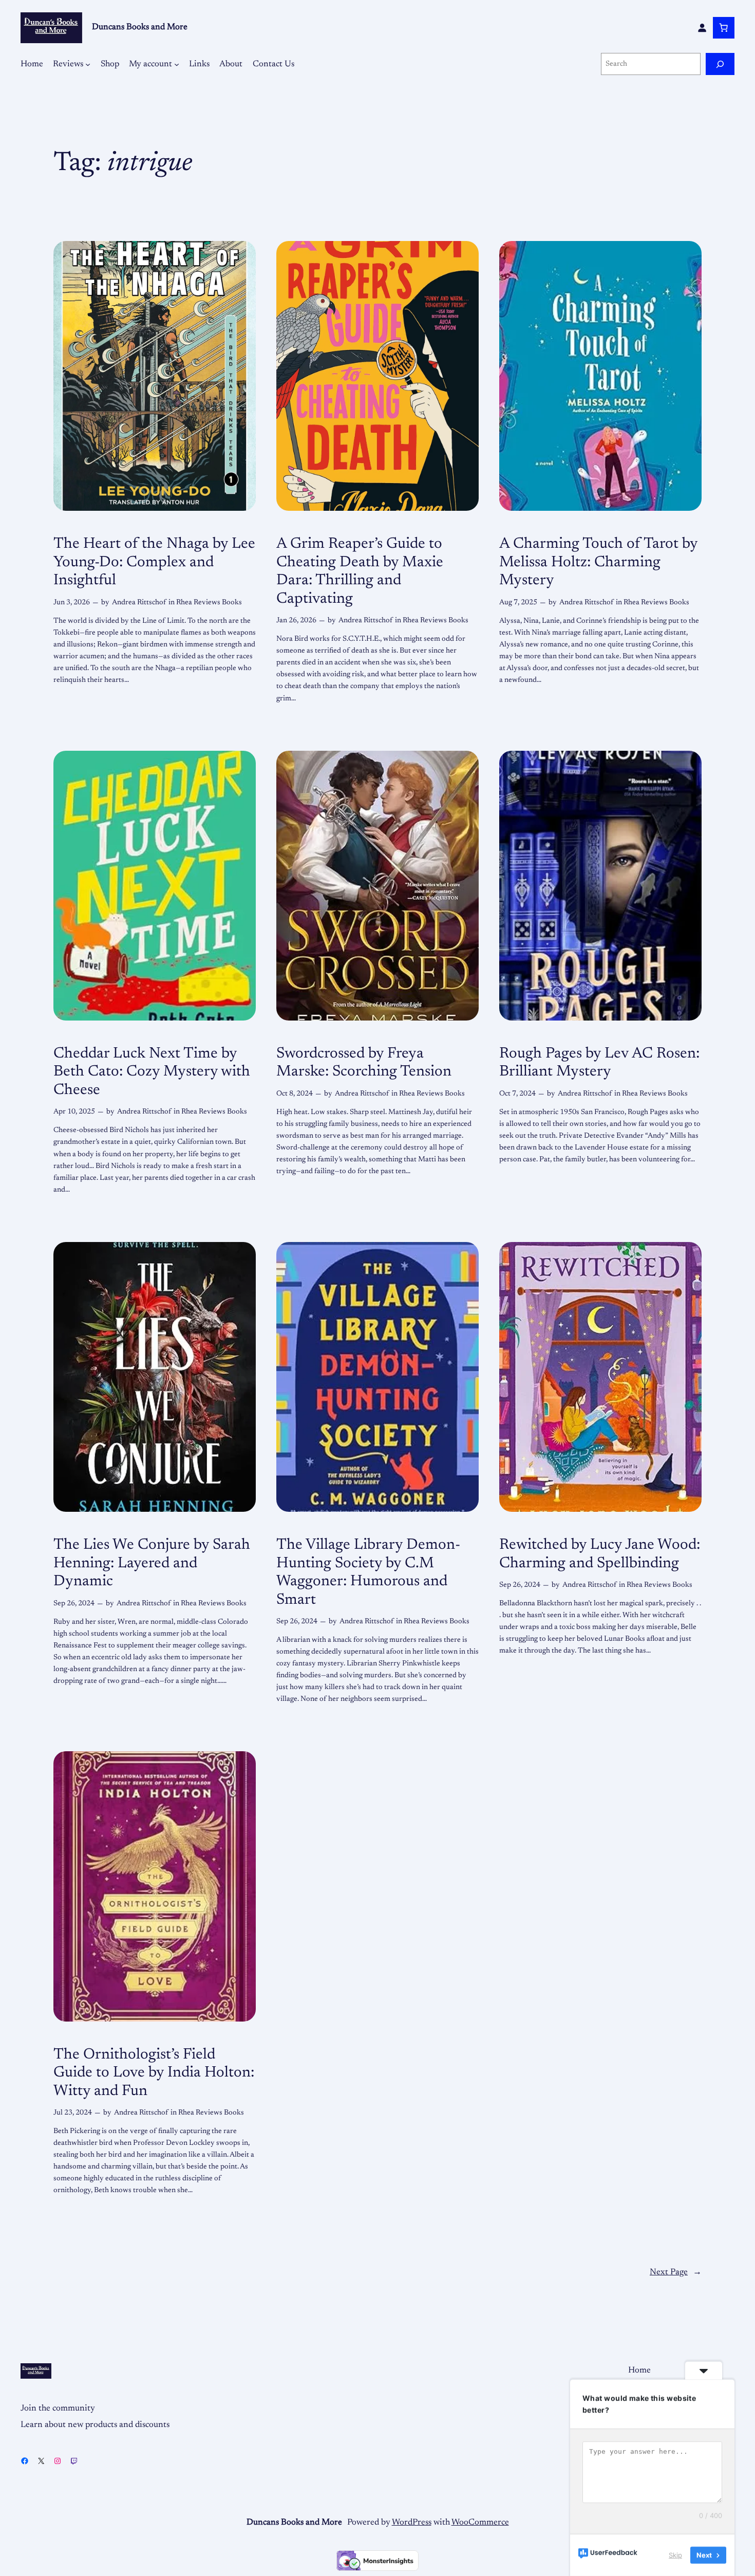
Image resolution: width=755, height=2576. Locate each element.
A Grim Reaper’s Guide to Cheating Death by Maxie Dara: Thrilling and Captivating (360, 572)
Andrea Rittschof (139, 603)
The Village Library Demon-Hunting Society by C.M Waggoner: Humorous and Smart (368, 1573)
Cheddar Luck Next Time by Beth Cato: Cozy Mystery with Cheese (152, 1072)
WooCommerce (480, 2523)
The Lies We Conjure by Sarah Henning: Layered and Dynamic (152, 1563)
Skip (675, 2555)
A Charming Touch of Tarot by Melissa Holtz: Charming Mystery (598, 562)
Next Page (676, 2272)
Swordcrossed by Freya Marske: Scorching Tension (364, 1063)
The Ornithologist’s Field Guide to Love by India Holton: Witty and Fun (154, 2073)
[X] (41, 2461)
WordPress (412, 2523)
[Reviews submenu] (88, 64)
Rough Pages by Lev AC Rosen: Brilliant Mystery (599, 1063)
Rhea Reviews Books (209, 603)
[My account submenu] (177, 64)
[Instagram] (58, 2461)
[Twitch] (74, 2461)
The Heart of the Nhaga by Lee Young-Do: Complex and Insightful (154, 562)
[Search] (720, 64)
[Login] (702, 28)
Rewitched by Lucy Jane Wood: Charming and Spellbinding (600, 1554)
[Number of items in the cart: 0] (724, 28)
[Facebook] (25, 2461)
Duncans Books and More (140, 27)
